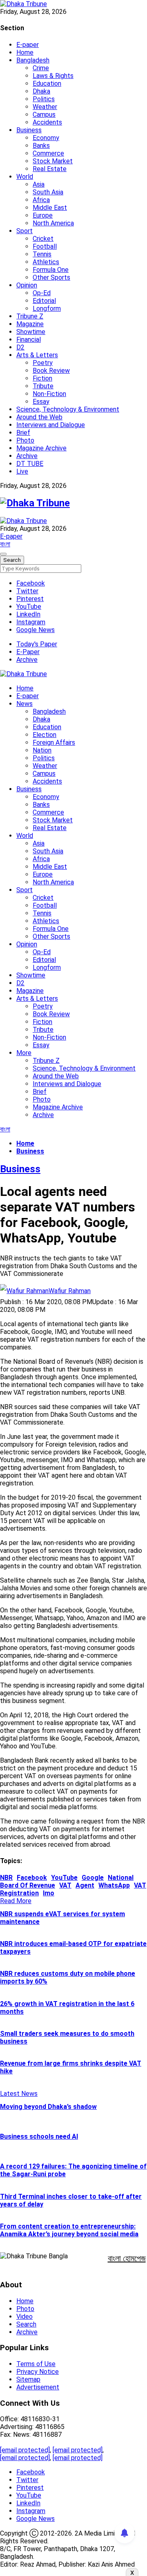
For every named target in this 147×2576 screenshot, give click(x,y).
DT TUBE (30, 464)
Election (45, 735)
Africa (41, 200)
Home (25, 52)
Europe (43, 215)
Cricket (43, 239)
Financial (29, 340)
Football (45, 246)
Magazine (30, 324)
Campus (44, 115)
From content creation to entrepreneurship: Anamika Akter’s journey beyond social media (69, 2230)
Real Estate (50, 169)
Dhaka (41, 91)
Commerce (48, 153)
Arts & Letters (37, 355)
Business (29, 130)
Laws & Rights (53, 76)
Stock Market (53, 161)
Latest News (19, 2094)
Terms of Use (36, 2364)
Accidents (47, 122)
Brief (23, 433)
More (24, 1053)
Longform (47, 308)
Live (22, 471)
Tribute (43, 386)
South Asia (48, 192)
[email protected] (25, 2450)
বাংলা (5, 544)
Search (26, 2324)
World (25, 177)
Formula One (51, 270)
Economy (46, 138)
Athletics (46, 262)
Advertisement (38, 2387)
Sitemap (28, 2379)
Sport (24, 231)
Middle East (50, 208)
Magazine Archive (41, 448)
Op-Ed (42, 293)
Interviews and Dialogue (51, 425)
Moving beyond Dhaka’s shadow (48, 2107)
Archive (27, 456)
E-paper (28, 45)
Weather (45, 107)
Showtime (31, 332)
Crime (41, 68)
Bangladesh (33, 60)
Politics (44, 99)
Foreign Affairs (54, 743)
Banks (41, 146)
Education (47, 83)
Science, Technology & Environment (68, 409)
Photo (25, 440)
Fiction (42, 378)
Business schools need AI (39, 2136)
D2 (20, 347)
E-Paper (28, 652)
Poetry (43, 363)
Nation (42, 750)
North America (53, 223)
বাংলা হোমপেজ (127, 2258)
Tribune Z (30, 316)
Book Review (51, 371)
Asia (39, 184)
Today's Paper (37, 644)
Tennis (42, 254)
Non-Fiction (49, 394)
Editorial (44, 301)
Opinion (27, 285)
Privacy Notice (38, 2372)
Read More (16, 1901)
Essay (41, 402)
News (24, 704)
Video (24, 2317)
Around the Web (39, 417)
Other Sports (51, 277)
